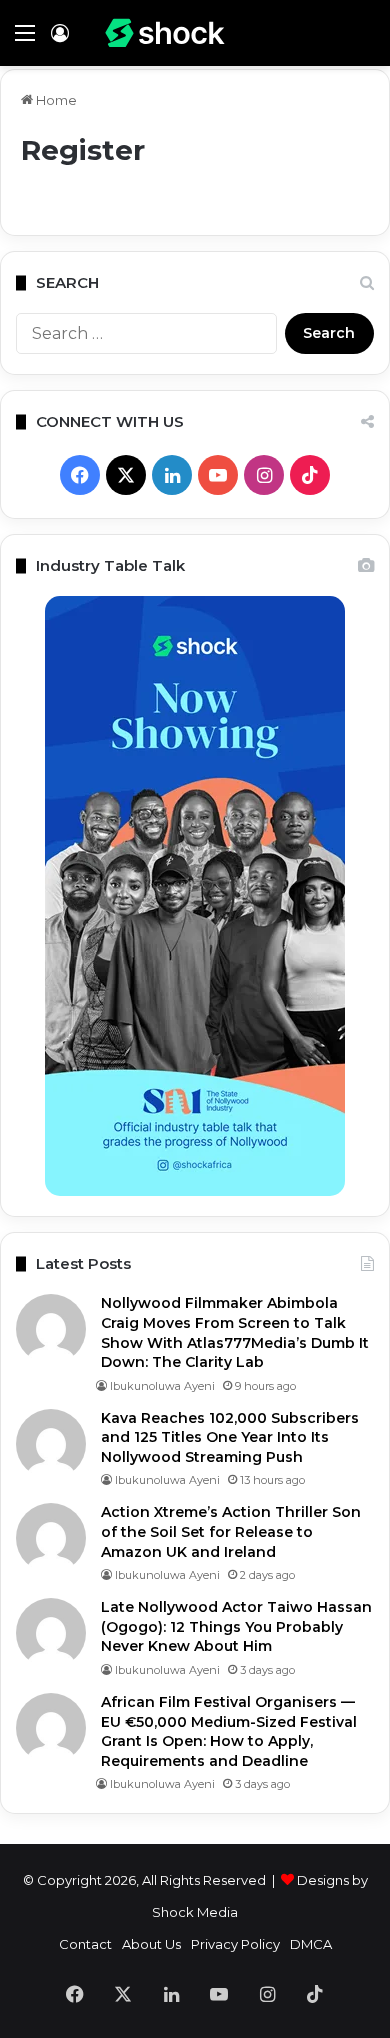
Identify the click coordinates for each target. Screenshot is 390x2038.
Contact (85, 1944)
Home (55, 100)
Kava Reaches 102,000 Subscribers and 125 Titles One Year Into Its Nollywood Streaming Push (230, 1437)
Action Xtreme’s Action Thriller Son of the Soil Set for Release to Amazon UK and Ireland (231, 1531)
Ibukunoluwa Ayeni (162, 1386)
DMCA (311, 1944)
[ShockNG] (165, 33)
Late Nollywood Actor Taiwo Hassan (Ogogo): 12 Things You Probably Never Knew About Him (236, 1626)
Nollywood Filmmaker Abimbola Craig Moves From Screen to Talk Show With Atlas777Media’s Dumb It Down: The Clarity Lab (235, 1332)
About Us (151, 1944)
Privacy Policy (235, 1944)
